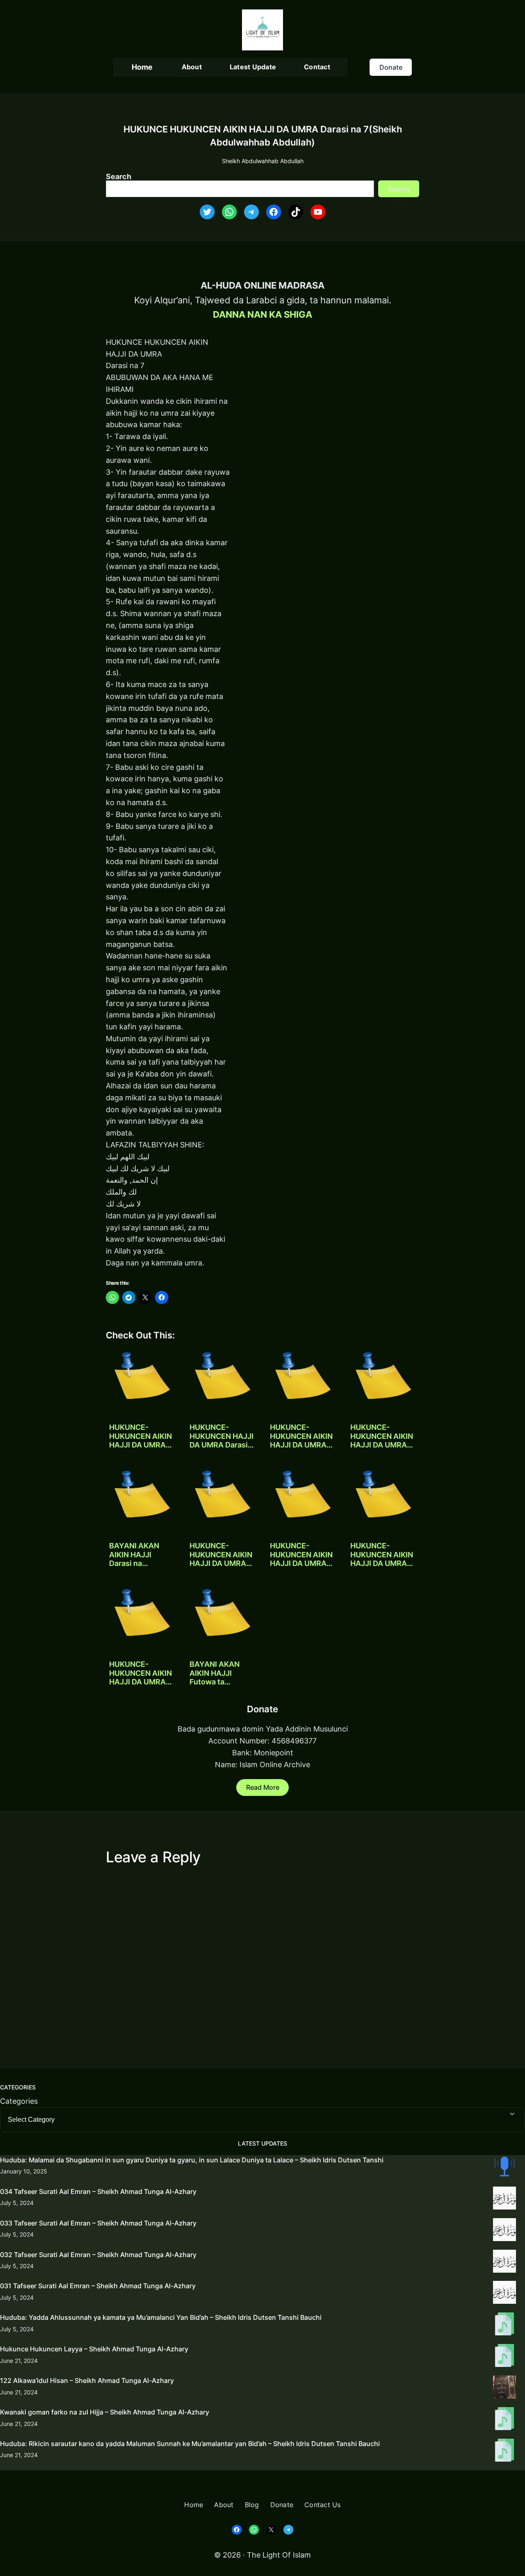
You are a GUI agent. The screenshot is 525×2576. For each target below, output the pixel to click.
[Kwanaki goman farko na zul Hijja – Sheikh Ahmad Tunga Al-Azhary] (504, 2420)
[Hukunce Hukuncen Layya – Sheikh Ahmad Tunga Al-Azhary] (504, 2357)
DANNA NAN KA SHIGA (262, 314)
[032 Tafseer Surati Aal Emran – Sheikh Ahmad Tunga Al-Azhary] (504, 2263)
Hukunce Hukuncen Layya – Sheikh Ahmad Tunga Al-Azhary (94, 2349)
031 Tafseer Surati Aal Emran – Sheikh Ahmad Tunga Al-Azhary (98, 2286)
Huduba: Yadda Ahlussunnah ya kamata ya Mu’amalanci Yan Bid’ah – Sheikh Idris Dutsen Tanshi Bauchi (161, 2317)
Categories (19, 2101)
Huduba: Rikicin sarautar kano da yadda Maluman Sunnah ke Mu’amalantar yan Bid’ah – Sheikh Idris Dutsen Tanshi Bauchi (190, 2444)
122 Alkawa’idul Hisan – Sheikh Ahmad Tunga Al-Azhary (87, 2380)
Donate (391, 67)
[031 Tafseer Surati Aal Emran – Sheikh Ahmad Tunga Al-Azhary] (504, 2294)
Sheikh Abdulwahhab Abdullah (263, 161)
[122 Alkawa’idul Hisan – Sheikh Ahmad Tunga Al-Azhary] (504, 2389)
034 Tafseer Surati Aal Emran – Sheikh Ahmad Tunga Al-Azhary (98, 2191)
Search (119, 176)
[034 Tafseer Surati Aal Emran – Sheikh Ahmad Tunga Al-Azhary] (504, 2200)
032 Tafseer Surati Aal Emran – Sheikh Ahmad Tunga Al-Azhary (98, 2255)
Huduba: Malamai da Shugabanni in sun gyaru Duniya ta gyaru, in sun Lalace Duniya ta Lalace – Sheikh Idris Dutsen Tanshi (192, 2160)
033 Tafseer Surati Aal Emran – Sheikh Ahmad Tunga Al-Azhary (98, 2223)
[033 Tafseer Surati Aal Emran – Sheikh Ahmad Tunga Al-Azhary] (504, 2231)
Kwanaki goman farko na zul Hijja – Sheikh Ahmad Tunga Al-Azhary (105, 2412)
